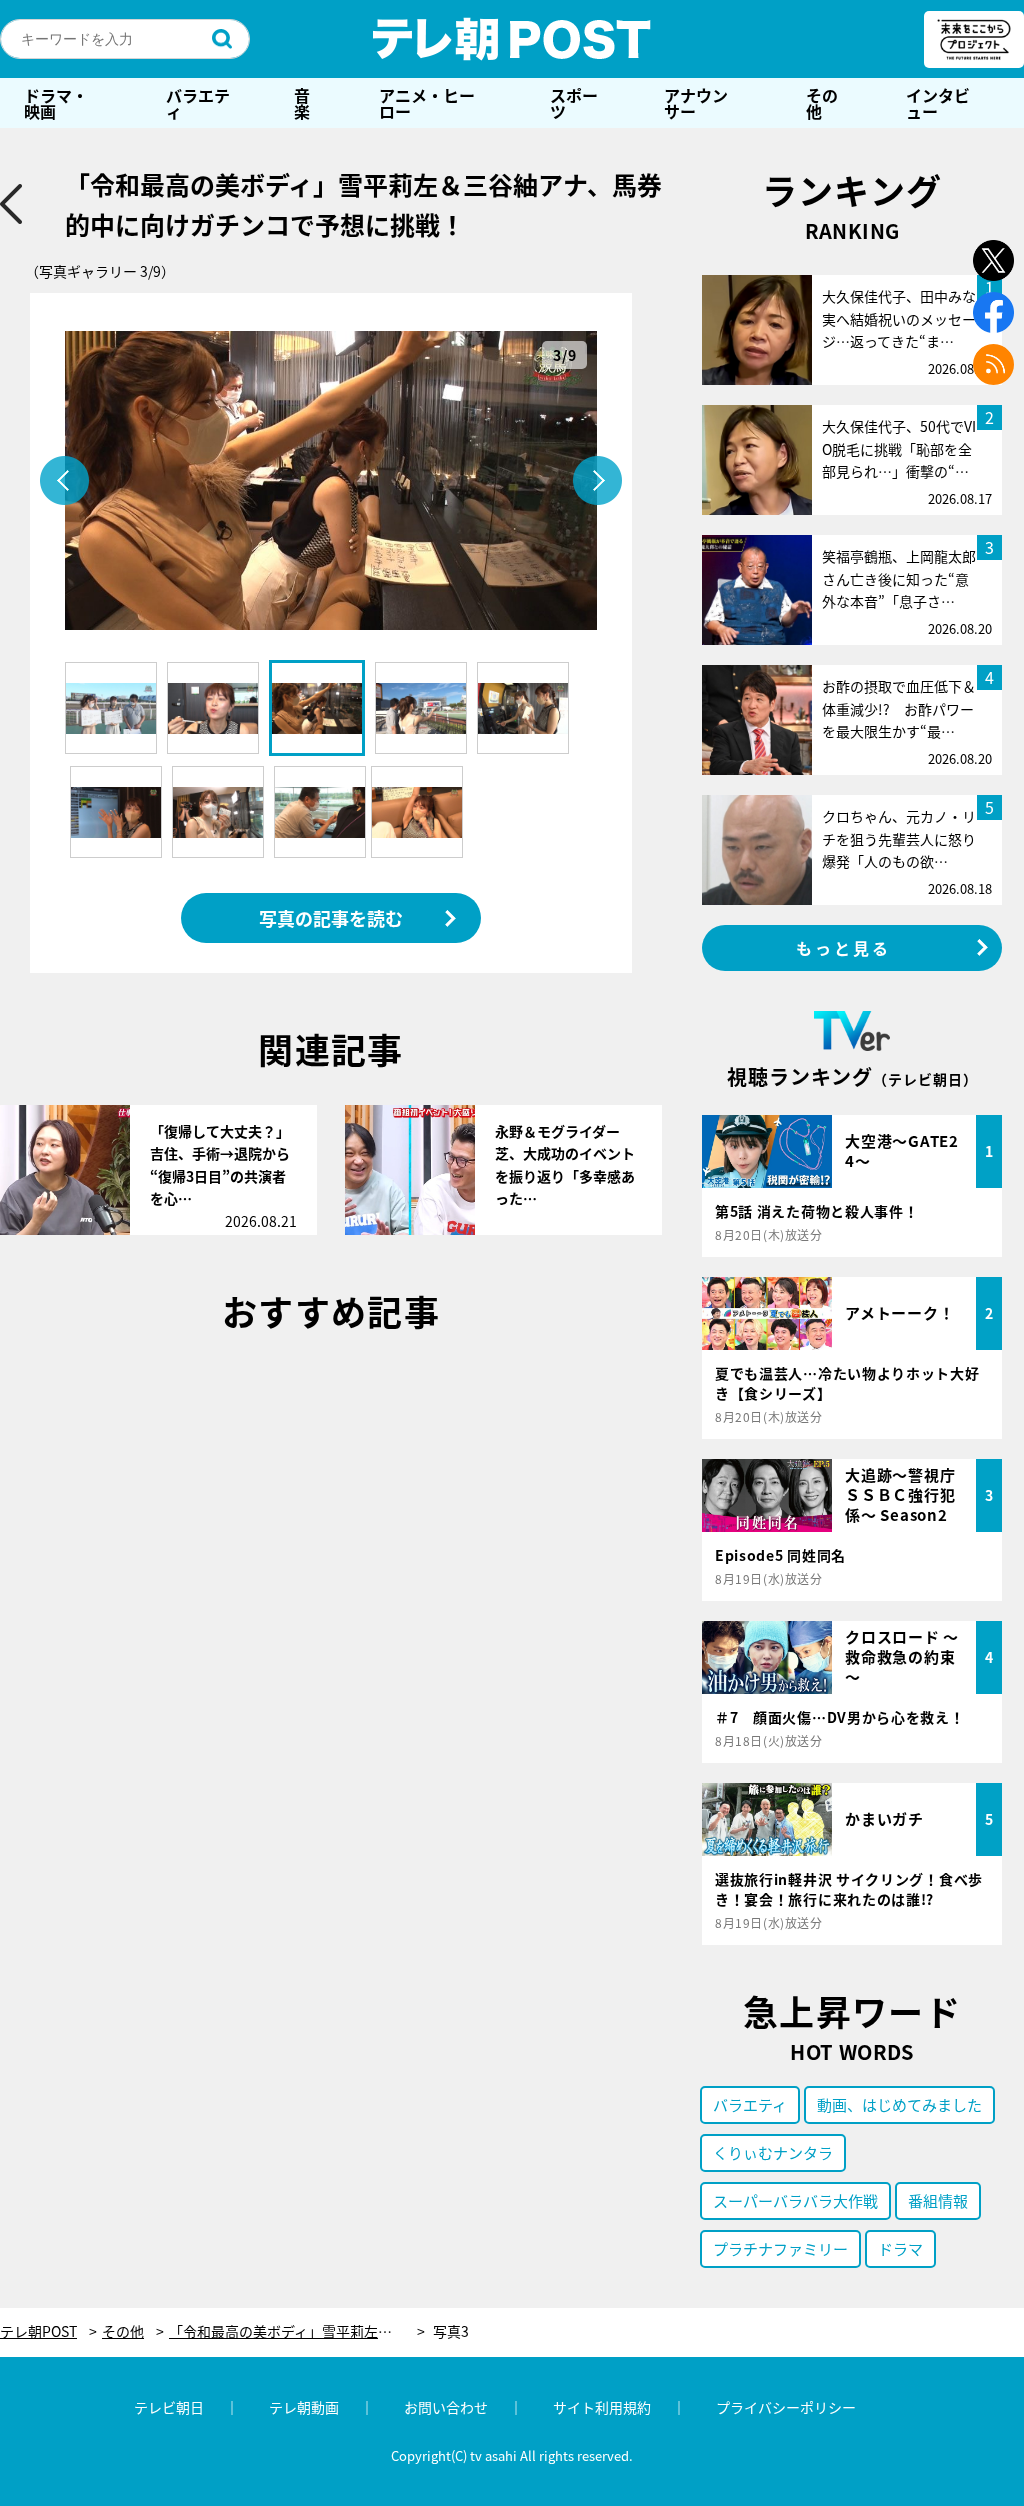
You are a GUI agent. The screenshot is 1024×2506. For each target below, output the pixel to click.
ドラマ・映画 (56, 103)
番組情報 (938, 2200)
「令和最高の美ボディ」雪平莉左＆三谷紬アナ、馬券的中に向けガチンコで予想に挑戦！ (297, 2331)
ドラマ (900, 2248)
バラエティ (198, 103)
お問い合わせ (446, 2407)
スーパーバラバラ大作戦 (795, 2200)
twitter (993, 260)
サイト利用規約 (602, 2407)
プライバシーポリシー (786, 2407)
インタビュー (938, 103)
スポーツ (574, 103)
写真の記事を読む (331, 918)
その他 (822, 103)
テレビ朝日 (169, 2407)
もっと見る (844, 948)
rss (993, 364)
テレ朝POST (512, 39)
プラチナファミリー (780, 2248)
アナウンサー (696, 103)
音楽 (302, 103)
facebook (993, 312)
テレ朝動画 (304, 2407)
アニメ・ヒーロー (427, 103)
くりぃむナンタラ (773, 2152)
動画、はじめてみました (899, 2104)
